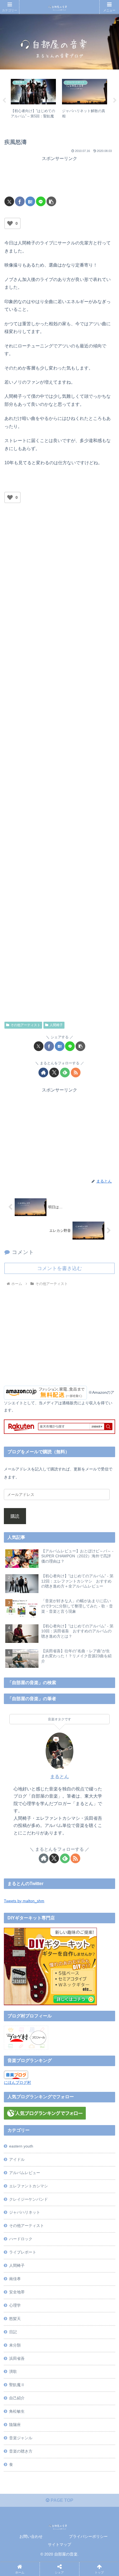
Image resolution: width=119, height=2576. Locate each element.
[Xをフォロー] (54, 1073)
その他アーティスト (25, 1025)
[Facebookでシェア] (20, 201)
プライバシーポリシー (88, 2536)
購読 (15, 1516)
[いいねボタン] (10, 223)
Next (115, 100)
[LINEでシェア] (41, 201)
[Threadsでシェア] (45, 1850)
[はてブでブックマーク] (30, 201)
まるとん (59, 1777)
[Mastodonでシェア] (45, 1834)
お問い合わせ (31, 2536)
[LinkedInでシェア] (72, 1865)
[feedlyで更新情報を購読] (65, 1073)
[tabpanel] (33, 100)
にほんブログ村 (17, 2082)
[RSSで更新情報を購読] (76, 1073)
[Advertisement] (59, 177)
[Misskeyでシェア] (98, 1834)
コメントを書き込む (59, 1268)
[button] (51, 201)
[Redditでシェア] (72, 1850)
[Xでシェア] (9, 201)
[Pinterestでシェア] (45, 1865)
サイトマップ (59, 2544)
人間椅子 (56, 1025)
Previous (4, 100)
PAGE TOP (61, 2500)
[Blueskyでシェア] (72, 1834)
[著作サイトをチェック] (43, 1073)
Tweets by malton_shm (24, 1901)
